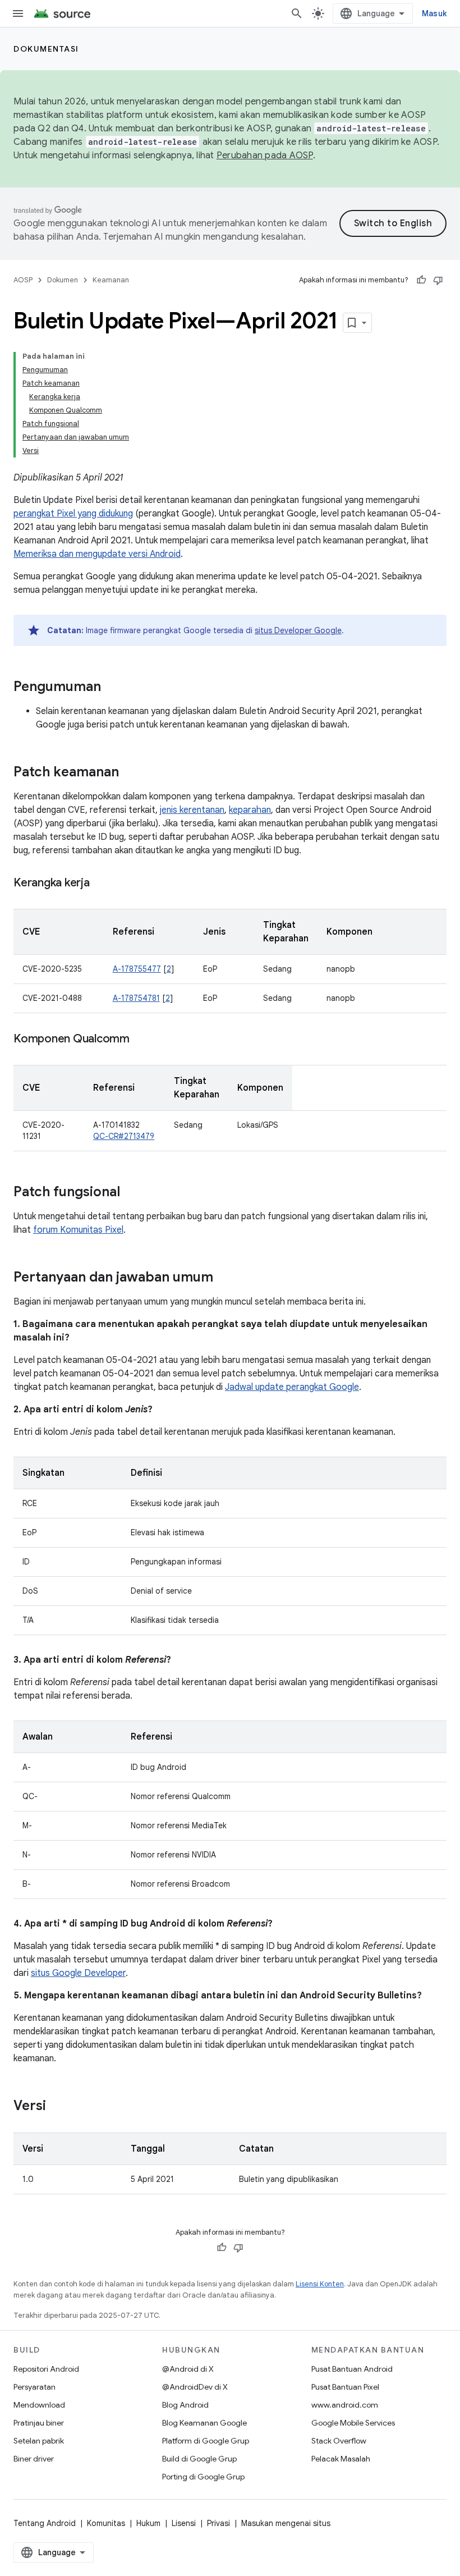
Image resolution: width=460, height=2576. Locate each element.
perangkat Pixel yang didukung (73, 514)
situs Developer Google (298, 630)
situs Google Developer (78, 1973)
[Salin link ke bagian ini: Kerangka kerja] (101, 884)
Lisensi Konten (320, 2284)
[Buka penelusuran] (297, 13)
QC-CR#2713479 (124, 1136)
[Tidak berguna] (438, 280)
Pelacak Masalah (341, 2459)
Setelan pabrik (39, 2441)
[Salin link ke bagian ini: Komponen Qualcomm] (141, 1040)
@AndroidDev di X (195, 2387)
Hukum (148, 2523)
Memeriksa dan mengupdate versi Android (97, 554)
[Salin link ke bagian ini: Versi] (57, 2107)
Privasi (219, 2523)
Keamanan (111, 280)
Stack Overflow (339, 2441)
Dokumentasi (46, 49)
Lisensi (184, 2523)
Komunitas (106, 2523)
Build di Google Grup (199, 2459)
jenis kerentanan (192, 810)
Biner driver (34, 2459)
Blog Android (185, 2405)
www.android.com (345, 2405)
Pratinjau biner (39, 2423)
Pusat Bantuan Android (352, 2369)
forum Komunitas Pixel (78, 1230)
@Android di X (188, 2369)
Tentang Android (45, 2523)
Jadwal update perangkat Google (292, 1387)
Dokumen (63, 280)
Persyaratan (34, 2387)
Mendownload (39, 2405)
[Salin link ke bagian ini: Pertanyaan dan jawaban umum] (224, 1278)
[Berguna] (421, 280)
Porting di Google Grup (203, 2477)
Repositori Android (46, 2369)
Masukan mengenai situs (286, 2523)
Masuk (434, 13)
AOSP (23, 280)
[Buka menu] (18, 13)
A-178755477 (137, 969)
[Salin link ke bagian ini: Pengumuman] (112, 688)
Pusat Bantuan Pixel (345, 2387)
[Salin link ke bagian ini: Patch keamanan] (130, 773)
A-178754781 (136, 998)
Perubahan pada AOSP (265, 155)
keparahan (250, 810)
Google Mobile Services (353, 2423)
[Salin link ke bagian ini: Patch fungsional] (131, 1193)
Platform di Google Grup (206, 2441)
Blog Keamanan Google (204, 2423)
